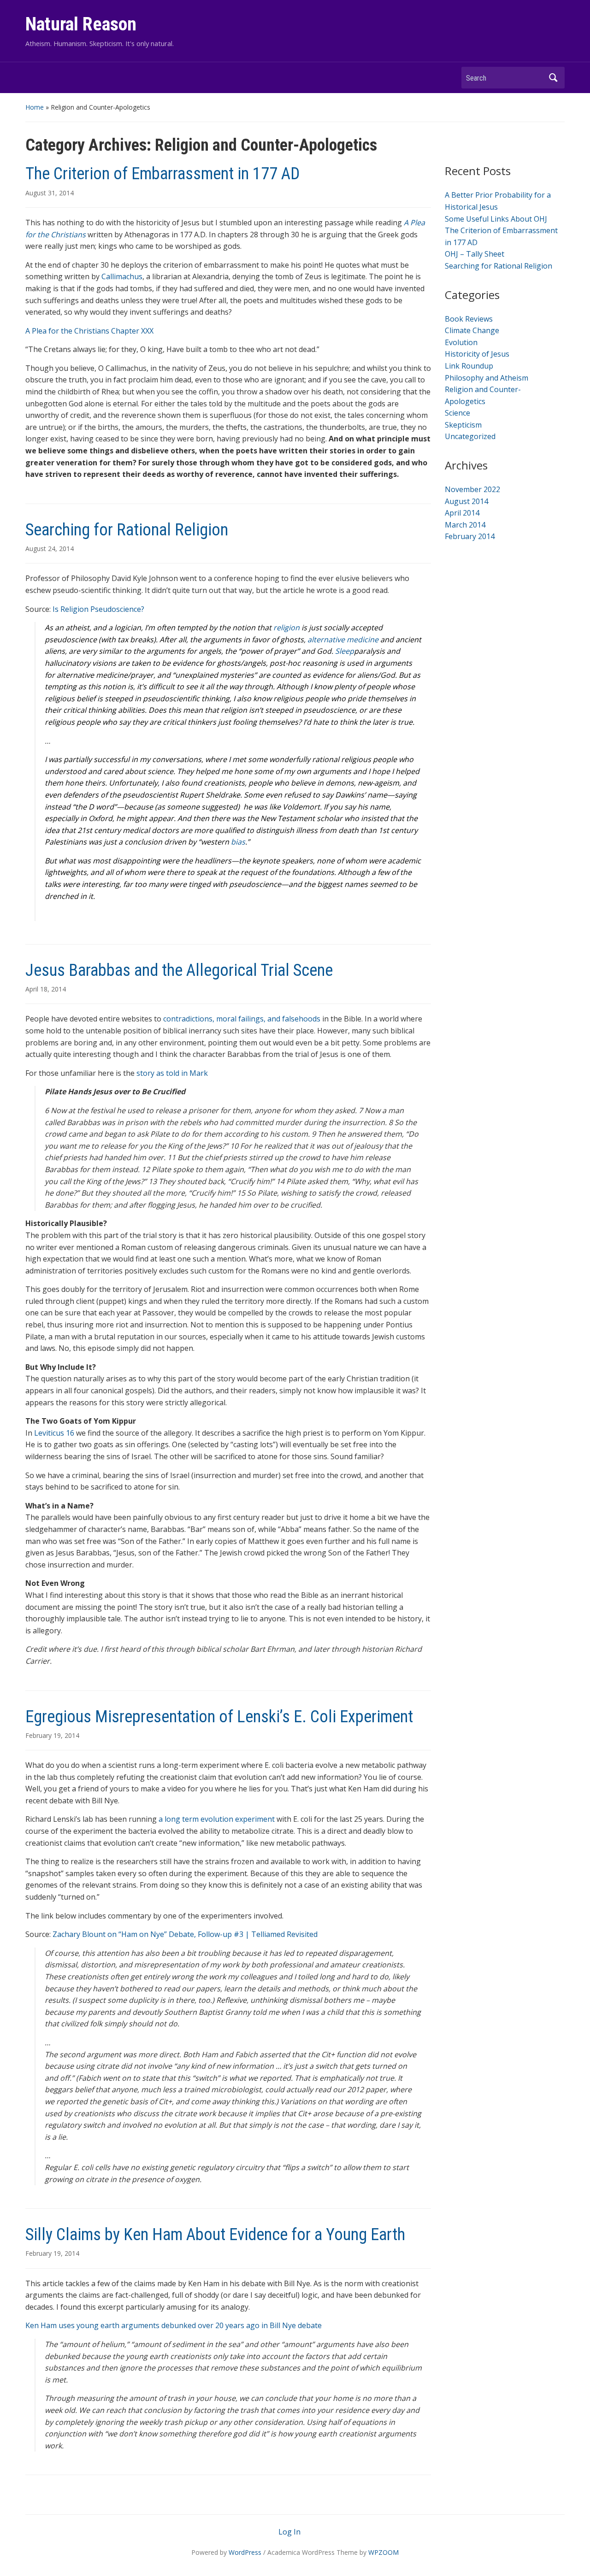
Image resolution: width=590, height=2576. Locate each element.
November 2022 (472, 489)
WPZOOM (383, 2552)
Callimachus (122, 276)
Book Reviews (469, 319)
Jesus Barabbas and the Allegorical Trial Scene (179, 970)
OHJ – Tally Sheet (475, 254)
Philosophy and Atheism (487, 378)
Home (35, 107)
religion (286, 628)
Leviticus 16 (54, 1433)
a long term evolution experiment (217, 1819)
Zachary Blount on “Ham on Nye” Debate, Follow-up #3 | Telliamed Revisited (185, 1934)
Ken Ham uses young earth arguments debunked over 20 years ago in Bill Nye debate (174, 2325)
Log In (289, 2532)
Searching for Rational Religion (127, 530)
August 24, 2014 (50, 549)
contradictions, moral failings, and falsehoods (242, 1019)
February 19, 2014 (52, 1735)
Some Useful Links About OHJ (496, 219)
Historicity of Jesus (477, 354)
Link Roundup (469, 366)
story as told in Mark (172, 1073)
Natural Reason (81, 24)
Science (457, 413)
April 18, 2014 (46, 989)
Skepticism (463, 425)
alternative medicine (343, 640)
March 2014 (465, 525)
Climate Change (472, 330)
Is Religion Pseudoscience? (98, 609)
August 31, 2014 (50, 193)
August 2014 (466, 501)
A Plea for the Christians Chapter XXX (89, 331)
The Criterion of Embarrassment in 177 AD (162, 174)
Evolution (461, 342)
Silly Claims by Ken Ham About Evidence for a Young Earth (215, 2235)
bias (238, 842)
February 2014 (470, 536)
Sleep (345, 651)
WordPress (245, 2552)
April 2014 (462, 513)
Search (553, 78)
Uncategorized (470, 436)
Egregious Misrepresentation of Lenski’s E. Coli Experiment (219, 1717)
